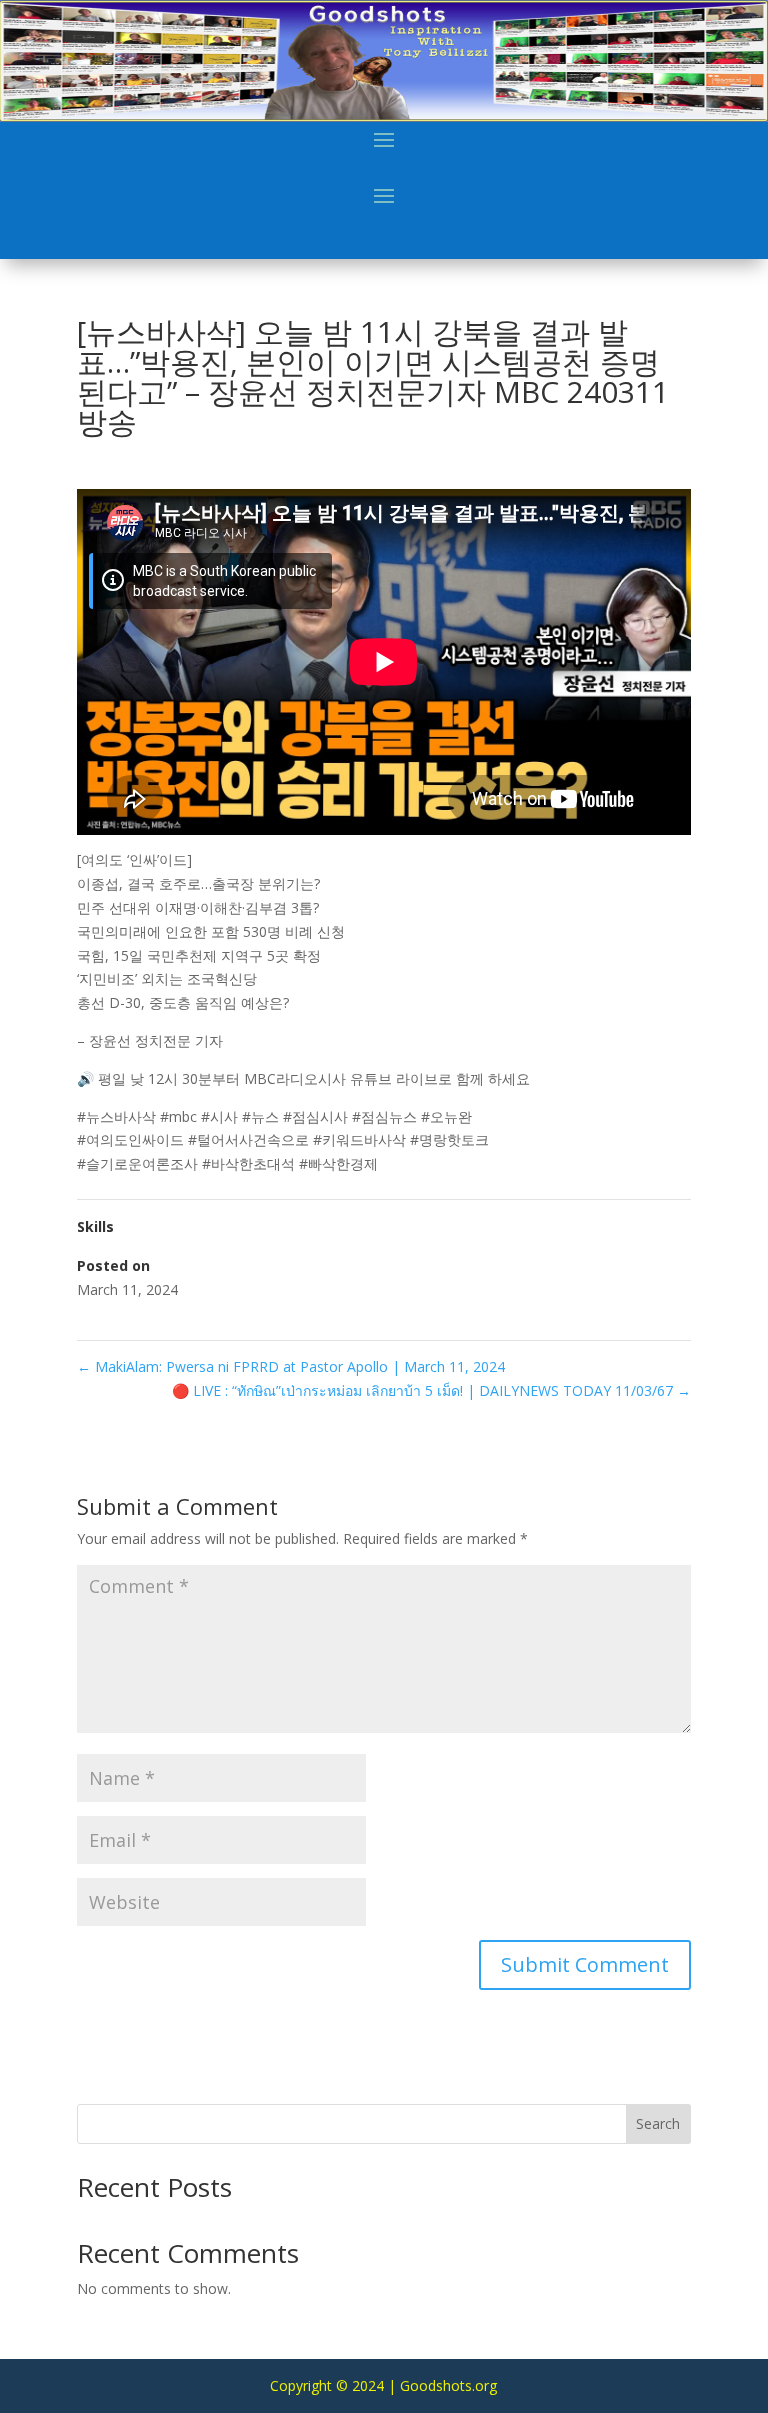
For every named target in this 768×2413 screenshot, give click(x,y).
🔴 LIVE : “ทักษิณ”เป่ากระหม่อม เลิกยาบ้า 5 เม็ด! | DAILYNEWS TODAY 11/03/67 (431, 1390)
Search (658, 2123)
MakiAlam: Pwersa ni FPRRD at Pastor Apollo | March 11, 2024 (291, 1366)
